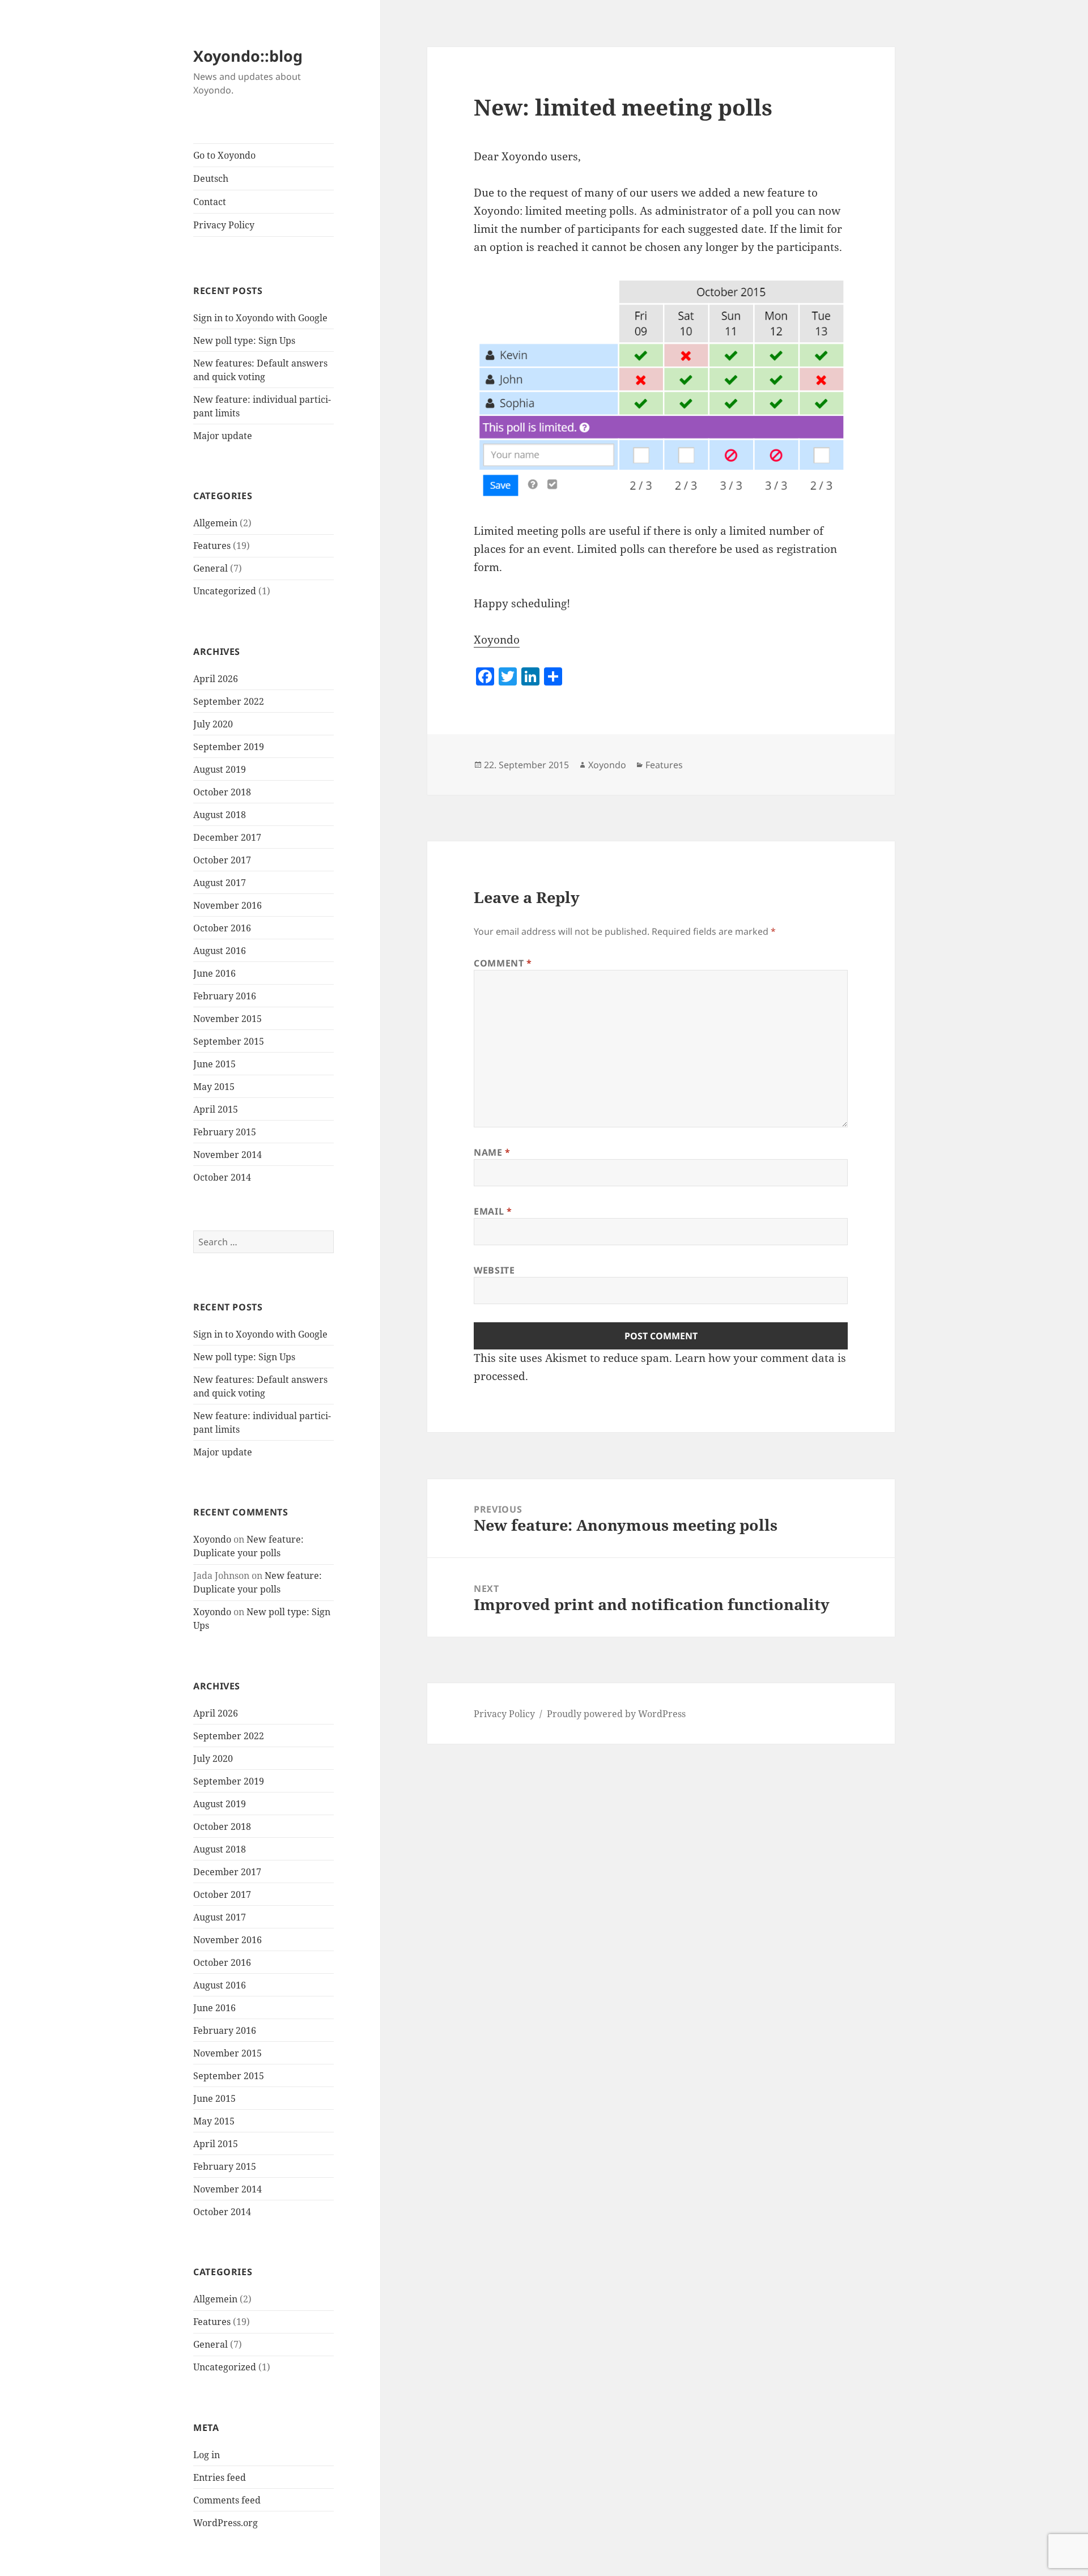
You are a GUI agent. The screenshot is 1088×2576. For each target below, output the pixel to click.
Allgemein (215, 523)
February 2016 (225, 996)
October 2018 (222, 792)
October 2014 (222, 1177)
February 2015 (225, 1132)
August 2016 (220, 951)
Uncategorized (225, 591)
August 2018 (220, 815)
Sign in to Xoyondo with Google (260, 318)
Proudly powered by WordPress (616, 1714)
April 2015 (216, 1109)
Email (493, 1211)
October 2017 (222, 860)
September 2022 (229, 701)
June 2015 (214, 1064)
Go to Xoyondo (224, 155)
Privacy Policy (224, 225)
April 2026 (216, 679)
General (211, 568)
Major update (223, 436)
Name (492, 1152)
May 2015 (214, 1087)
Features (212, 546)
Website (494, 1270)
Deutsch (211, 178)
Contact (210, 202)
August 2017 (220, 883)
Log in (207, 2455)
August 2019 (220, 769)
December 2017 (227, 837)
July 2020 (213, 724)
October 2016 (222, 928)
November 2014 (228, 1155)
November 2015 (228, 1019)
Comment (503, 963)
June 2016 (214, 973)
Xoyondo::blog (248, 56)
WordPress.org (226, 2523)
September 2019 (229, 747)
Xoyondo (212, 1539)
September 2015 (229, 1041)
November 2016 (228, 905)
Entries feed (220, 2477)
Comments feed (227, 2500)
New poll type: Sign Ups (244, 340)
